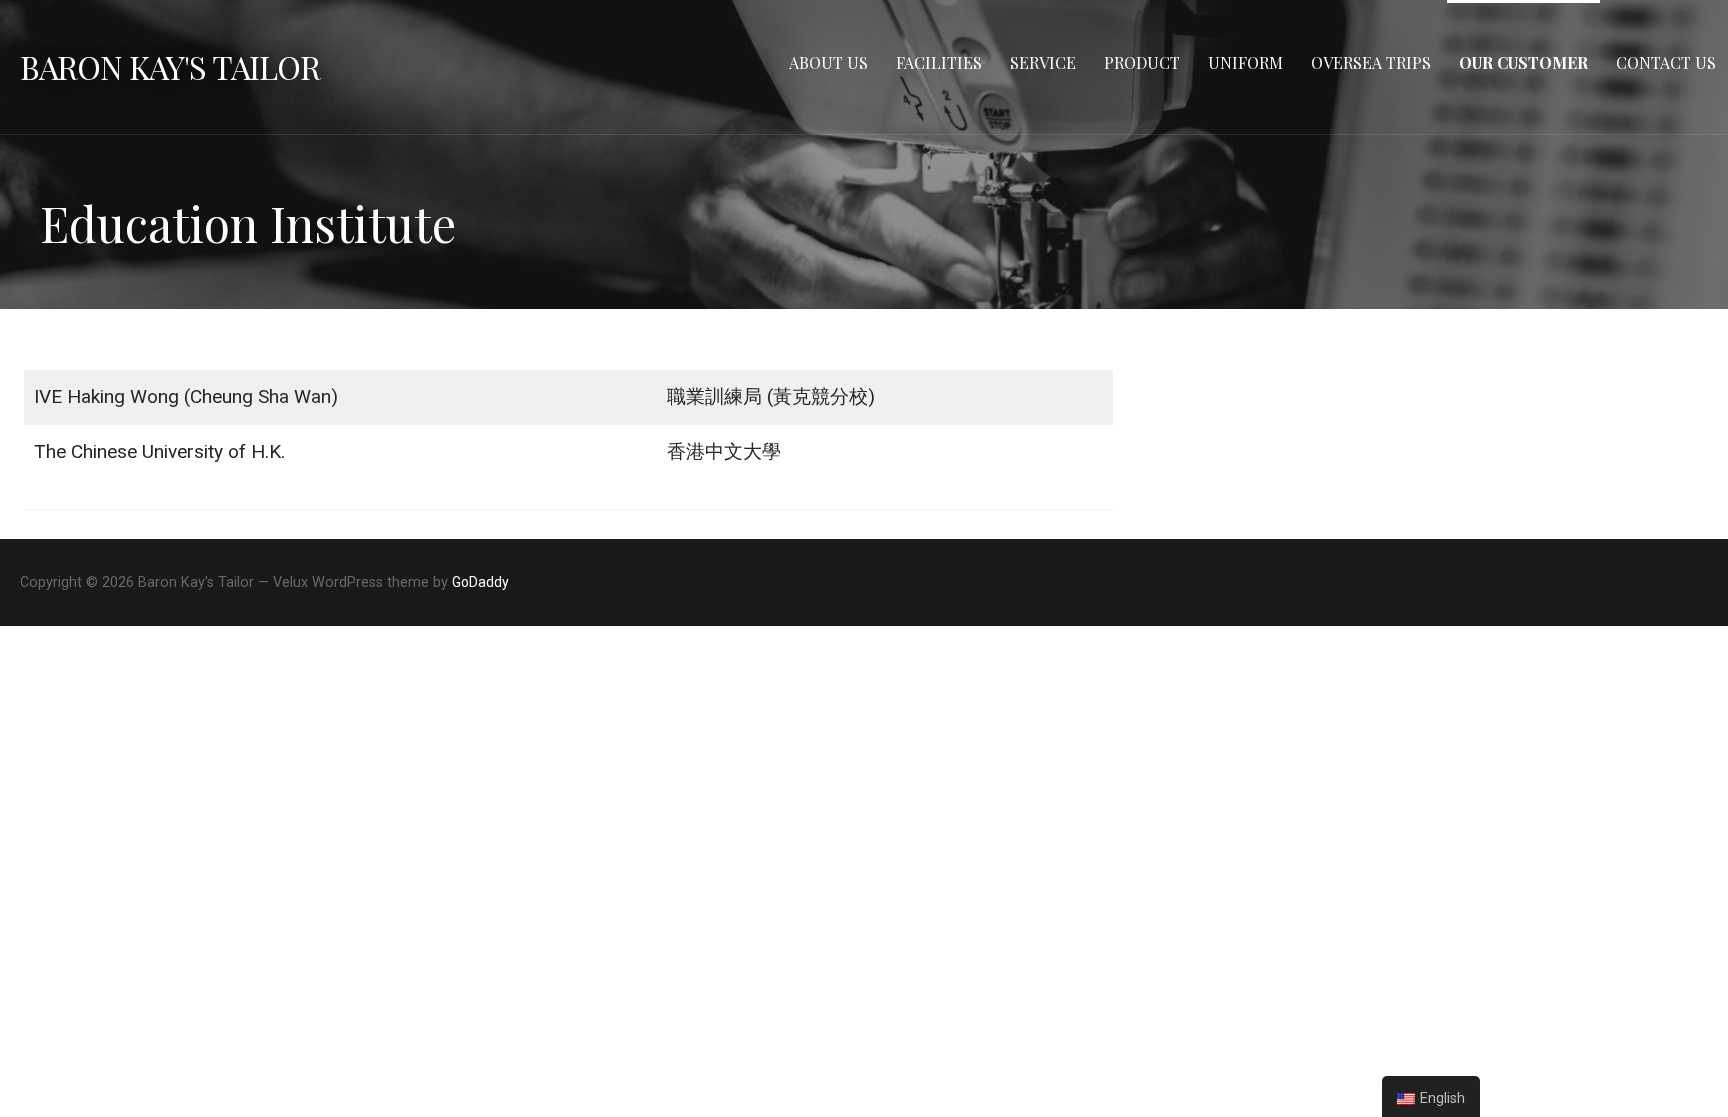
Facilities (939, 62)
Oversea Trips (1371, 62)
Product (1142, 62)
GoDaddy (480, 582)
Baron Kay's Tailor (170, 66)
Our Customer (1523, 62)
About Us (828, 62)
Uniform (1245, 62)
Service (1043, 62)
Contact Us (1666, 62)
